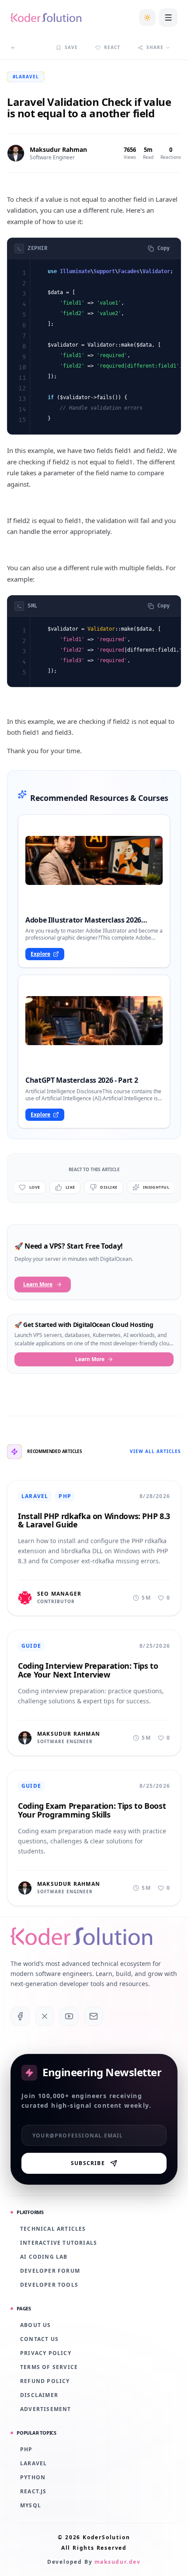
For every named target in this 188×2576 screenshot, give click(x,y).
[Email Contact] (94, 2016)
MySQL (31, 2506)
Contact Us (39, 2339)
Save (71, 47)
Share (155, 47)
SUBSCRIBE (88, 2163)
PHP (26, 2450)
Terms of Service (49, 2367)
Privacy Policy (46, 2353)
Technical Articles (53, 2229)
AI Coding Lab (44, 2257)
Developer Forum (50, 2271)
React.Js (33, 2492)
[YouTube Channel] (69, 2016)
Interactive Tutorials (59, 2243)
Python (33, 2478)
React (112, 47)
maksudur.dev (118, 2562)
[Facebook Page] (20, 2016)
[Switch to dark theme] (147, 18)
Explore (40, 954)
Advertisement (46, 2409)
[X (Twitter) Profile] (45, 2016)
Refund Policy (45, 2381)
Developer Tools (49, 2285)
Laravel (33, 2464)
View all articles (155, 1451)
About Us (36, 2325)
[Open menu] (168, 18)
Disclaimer (39, 2395)
